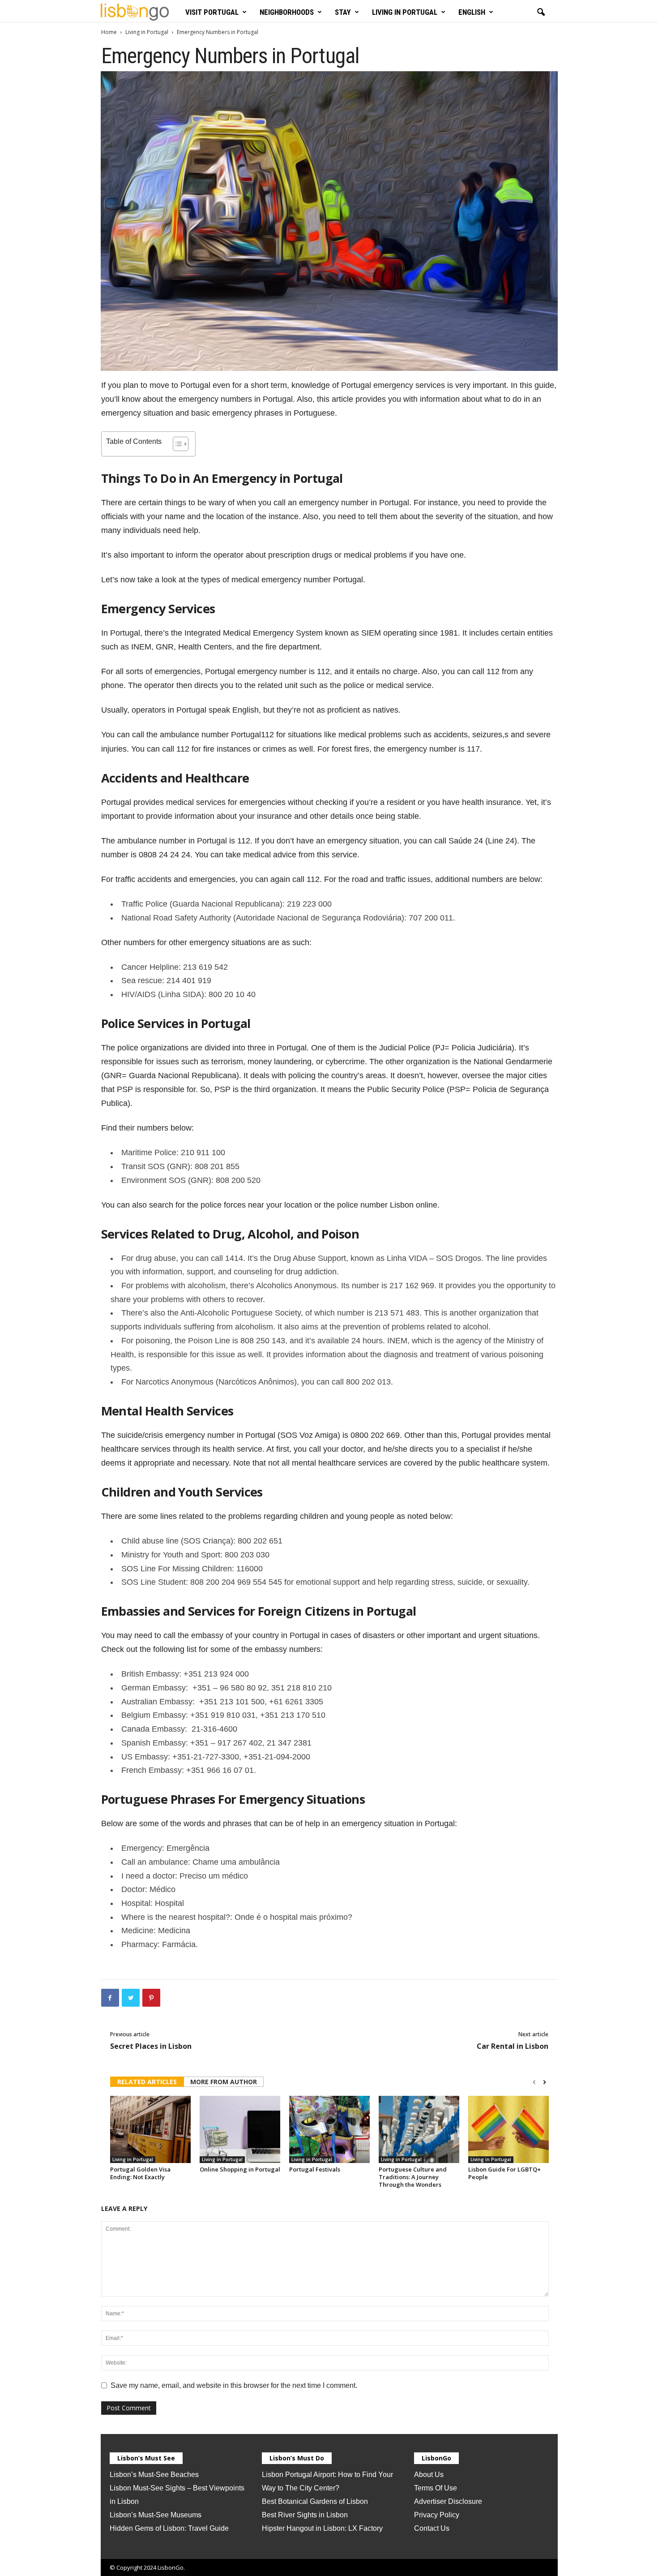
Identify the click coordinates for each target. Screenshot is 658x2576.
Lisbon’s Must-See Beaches (154, 2475)
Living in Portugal (405, 12)
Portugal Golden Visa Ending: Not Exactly (140, 2173)
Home (109, 32)
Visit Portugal (212, 12)
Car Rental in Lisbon (513, 2046)
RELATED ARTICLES (147, 2082)
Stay (343, 12)
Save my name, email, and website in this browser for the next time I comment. (234, 2385)
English (472, 12)
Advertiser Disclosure (448, 2501)
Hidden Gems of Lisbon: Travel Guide (169, 2528)
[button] (541, 13)
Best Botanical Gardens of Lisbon (315, 2501)
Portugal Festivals (315, 2169)
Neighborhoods (287, 12)
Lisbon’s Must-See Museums (156, 2515)
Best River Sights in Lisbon (305, 2515)
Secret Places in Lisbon (151, 2046)
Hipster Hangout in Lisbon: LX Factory (322, 2528)
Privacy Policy (437, 2515)
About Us (429, 2475)
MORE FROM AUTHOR (224, 2082)
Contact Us (432, 2528)
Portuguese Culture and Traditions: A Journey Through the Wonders (413, 2177)
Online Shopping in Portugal (240, 2169)
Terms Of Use (436, 2488)
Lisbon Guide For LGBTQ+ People (504, 2173)
